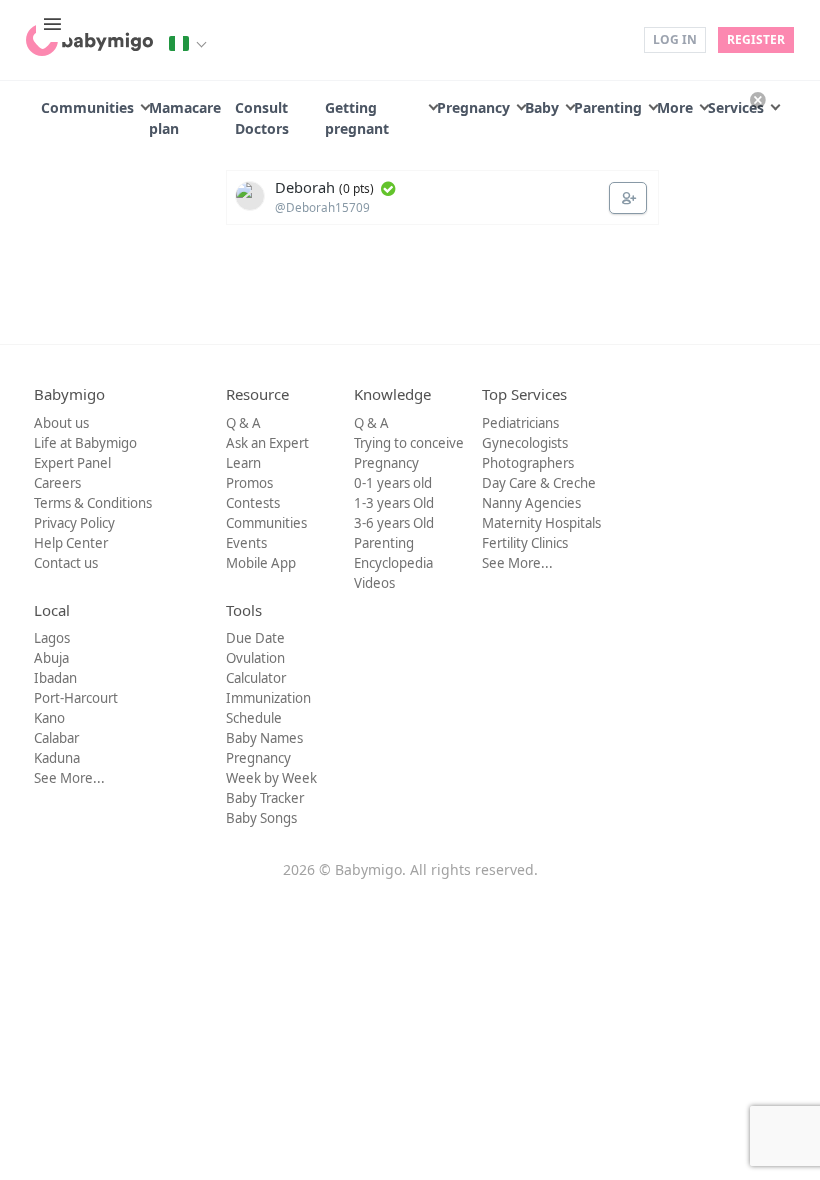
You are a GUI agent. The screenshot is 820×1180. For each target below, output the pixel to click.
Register (756, 39)
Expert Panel (72, 463)
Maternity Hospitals (541, 523)
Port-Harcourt (76, 698)
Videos (374, 583)
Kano (49, 718)
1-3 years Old (394, 503)
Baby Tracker (265, 798)
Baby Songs (261, 818)
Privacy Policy (74, 523)
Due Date (255, 638)
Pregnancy (473, 107)
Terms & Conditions (93, 503)
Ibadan (55, 678)
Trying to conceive (409, 443)
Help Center (71, 543)
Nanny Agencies (531, 503)
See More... (517, 563)
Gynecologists (525, 443)
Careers (57, 483)
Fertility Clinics (525, 543)
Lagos (52, 638)
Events (246, 543)
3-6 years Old (394, 523)
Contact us (66, 563)
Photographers (528, 463)
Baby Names (264, 738)
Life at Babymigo (85, 443)
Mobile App (261, 563)
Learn (243, 463)
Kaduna (57, 758)
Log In (675, 39)
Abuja (51, 658)
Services (736, 107)
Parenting (608, 107)
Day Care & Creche (539, 483)
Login (614, 38)
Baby (542, 107)
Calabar (56, 738)
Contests (253, 503)
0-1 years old (393, 483)
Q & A (243, 423)
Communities (87, 107)
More (675, 107)
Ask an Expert (267, 443)
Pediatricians (520, 423)
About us (61, 423)
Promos (249, 483)
